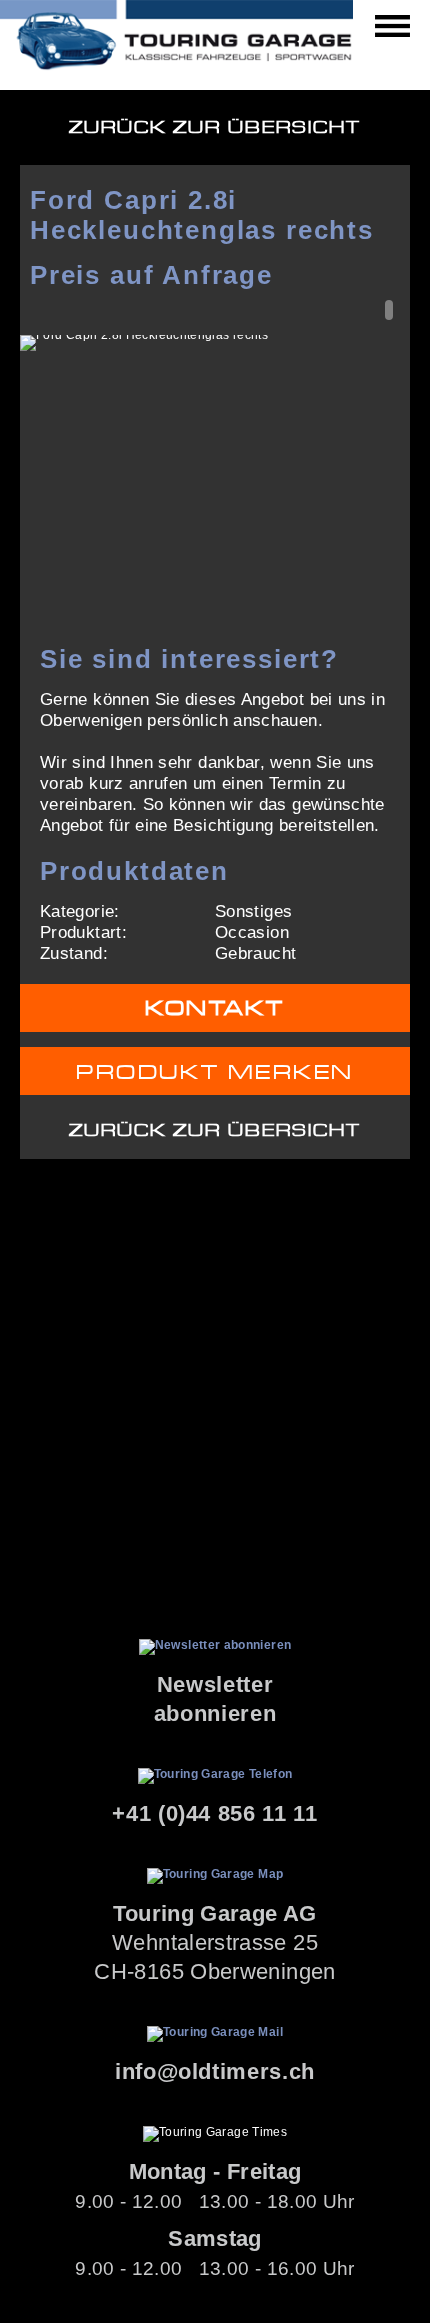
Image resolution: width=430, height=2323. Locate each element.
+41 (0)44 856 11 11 (215, 1813)
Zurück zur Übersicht (215, 127)
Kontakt (215, 1008)
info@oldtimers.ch (215, 2071)
